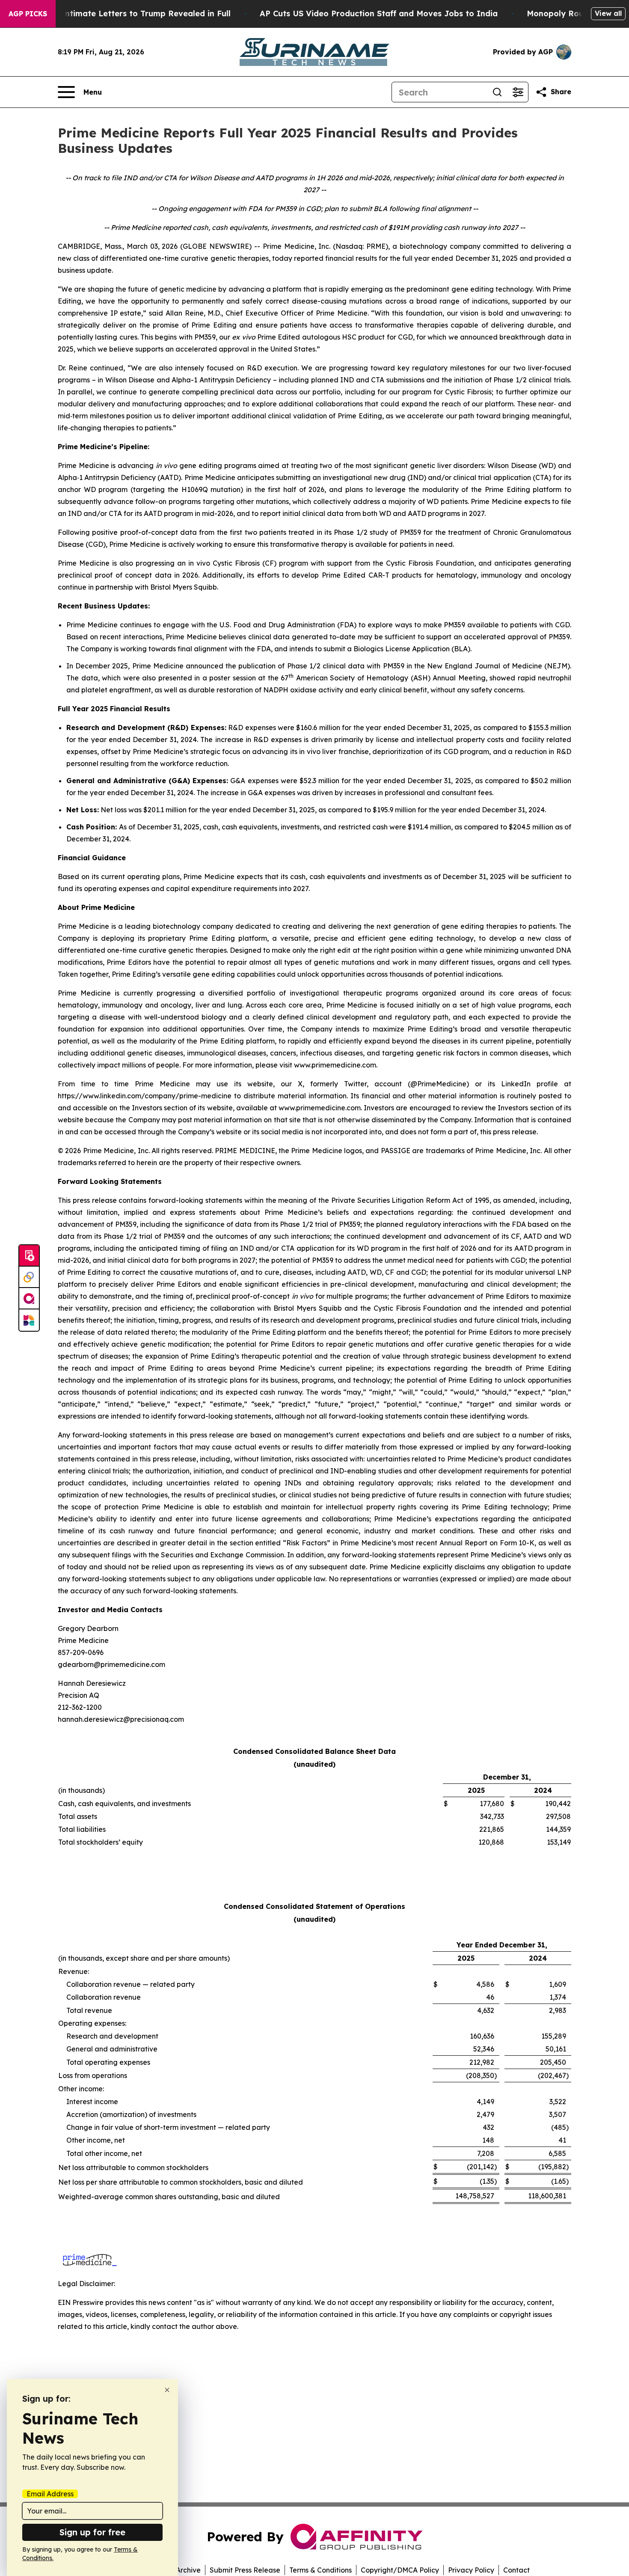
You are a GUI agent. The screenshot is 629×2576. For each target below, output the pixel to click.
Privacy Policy (471, 2570)
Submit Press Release (245, 2570)
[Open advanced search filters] (518, 92)
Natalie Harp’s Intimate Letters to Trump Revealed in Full (116, 13)
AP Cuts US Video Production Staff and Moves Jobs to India (379, 13)
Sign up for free (92, 2532)
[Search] (497, 92)
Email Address (50, 2494)
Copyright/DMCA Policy (400, 2570)
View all (608, 13)
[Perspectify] (29, 1277)
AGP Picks (28, 14)
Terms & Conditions (320, 2570)
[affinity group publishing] (29, 1299)
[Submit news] (29, 1256)
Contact (516, 2570)
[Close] (167, 2390)
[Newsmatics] (29, 1320)
